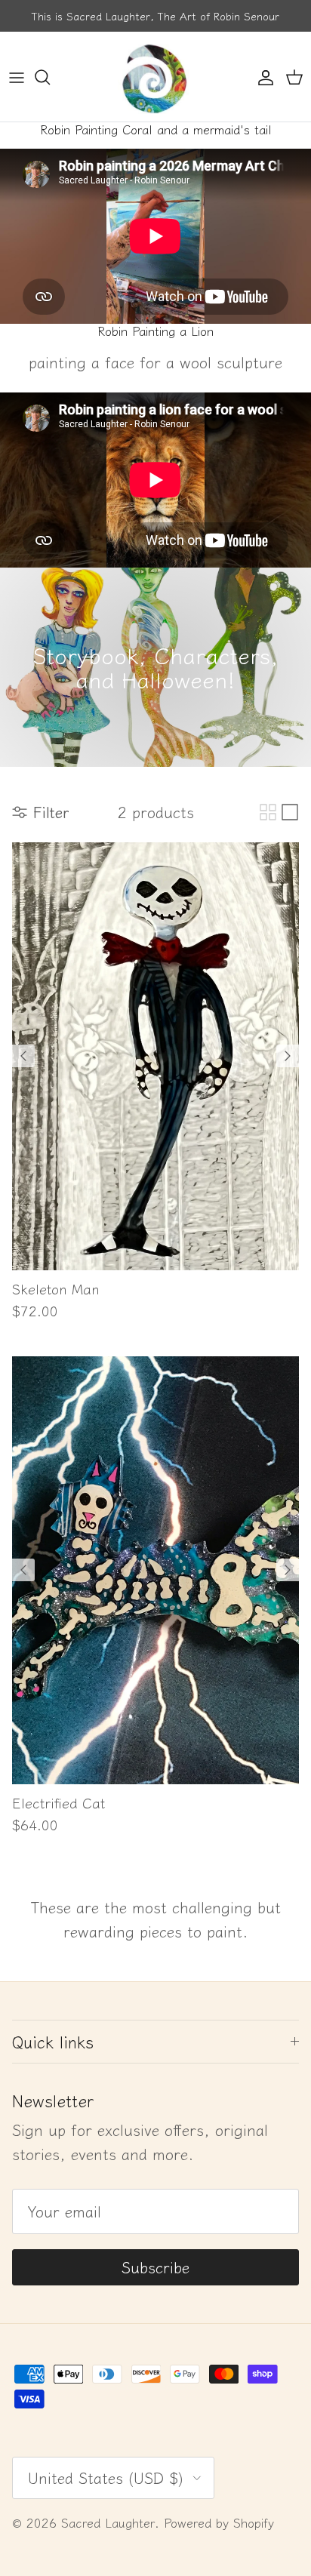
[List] (290, 812)
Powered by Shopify (219, 2522)
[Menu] (17, 77)
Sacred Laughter (108, 2522)
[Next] (288, 1056)
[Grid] (268, 812)
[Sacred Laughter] (155, 77)
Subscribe (155, 2267)
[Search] (50, 77)
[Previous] (23, 1056)
